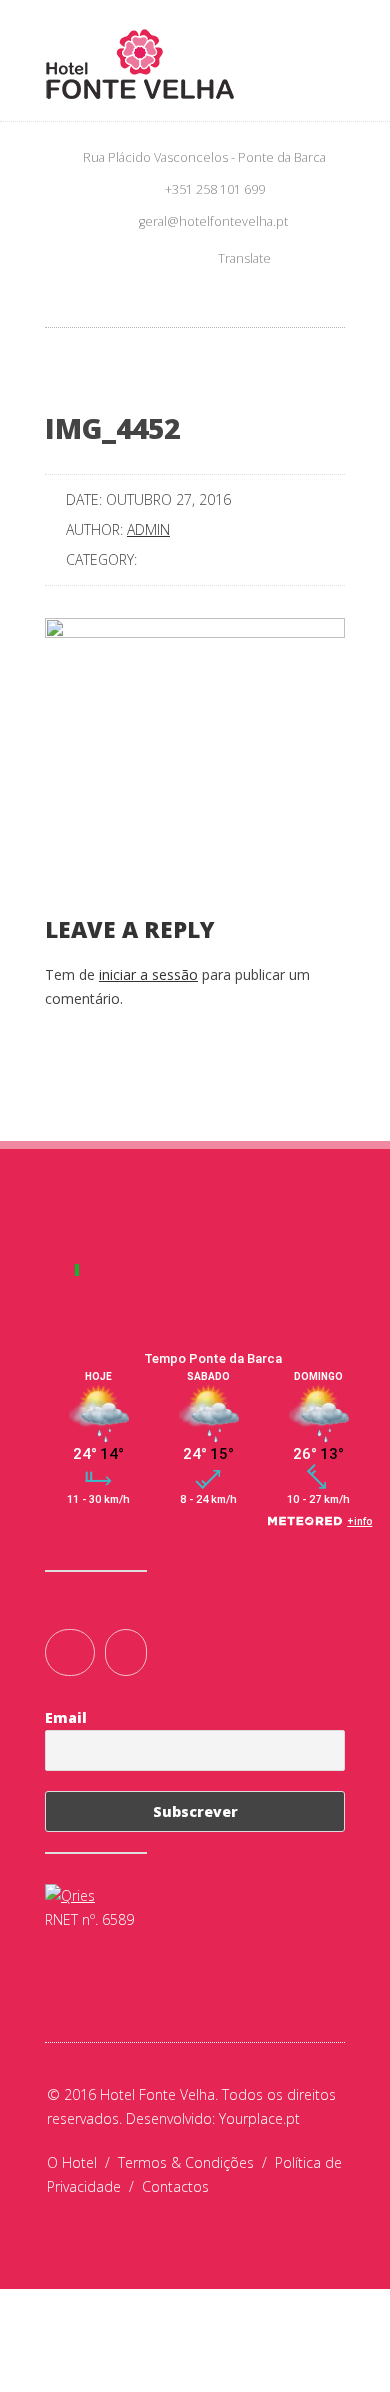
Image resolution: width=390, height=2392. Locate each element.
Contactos (175, 2186)
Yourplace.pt (259, 2118)
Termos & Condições (196, 2162)
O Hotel (82, 2162)
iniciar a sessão (148, 974)
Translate (244, 258)
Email (66, 1717)
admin (148, 529)
